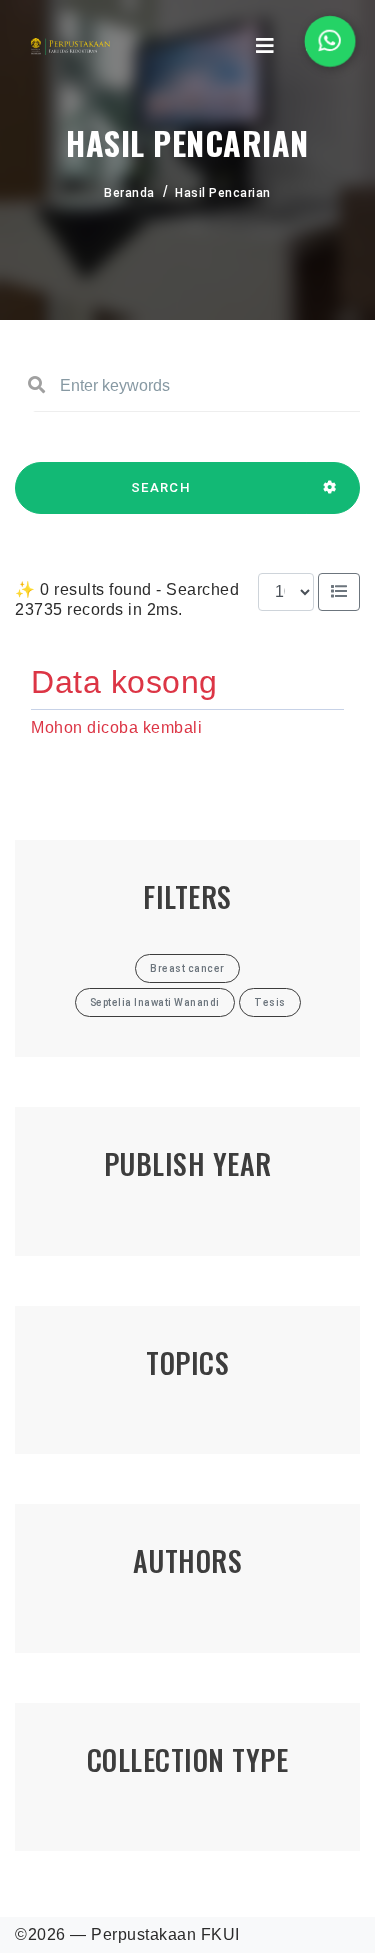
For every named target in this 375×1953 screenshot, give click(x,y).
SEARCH (161, 487)
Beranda (129, 193)
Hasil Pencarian (223, 193)
